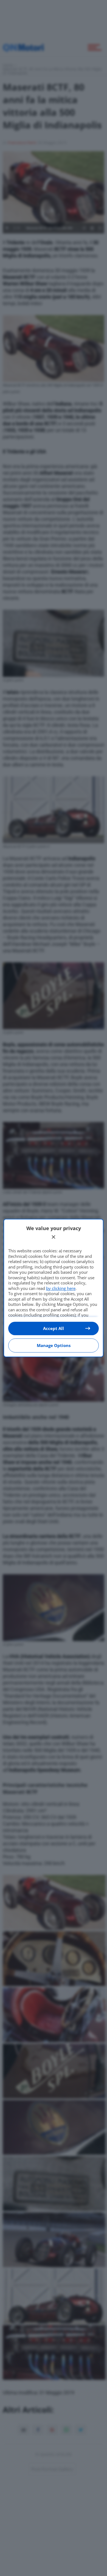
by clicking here (61, 1288)
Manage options (54, 1345)
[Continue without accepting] (54, 1237)
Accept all (54, 1328)
